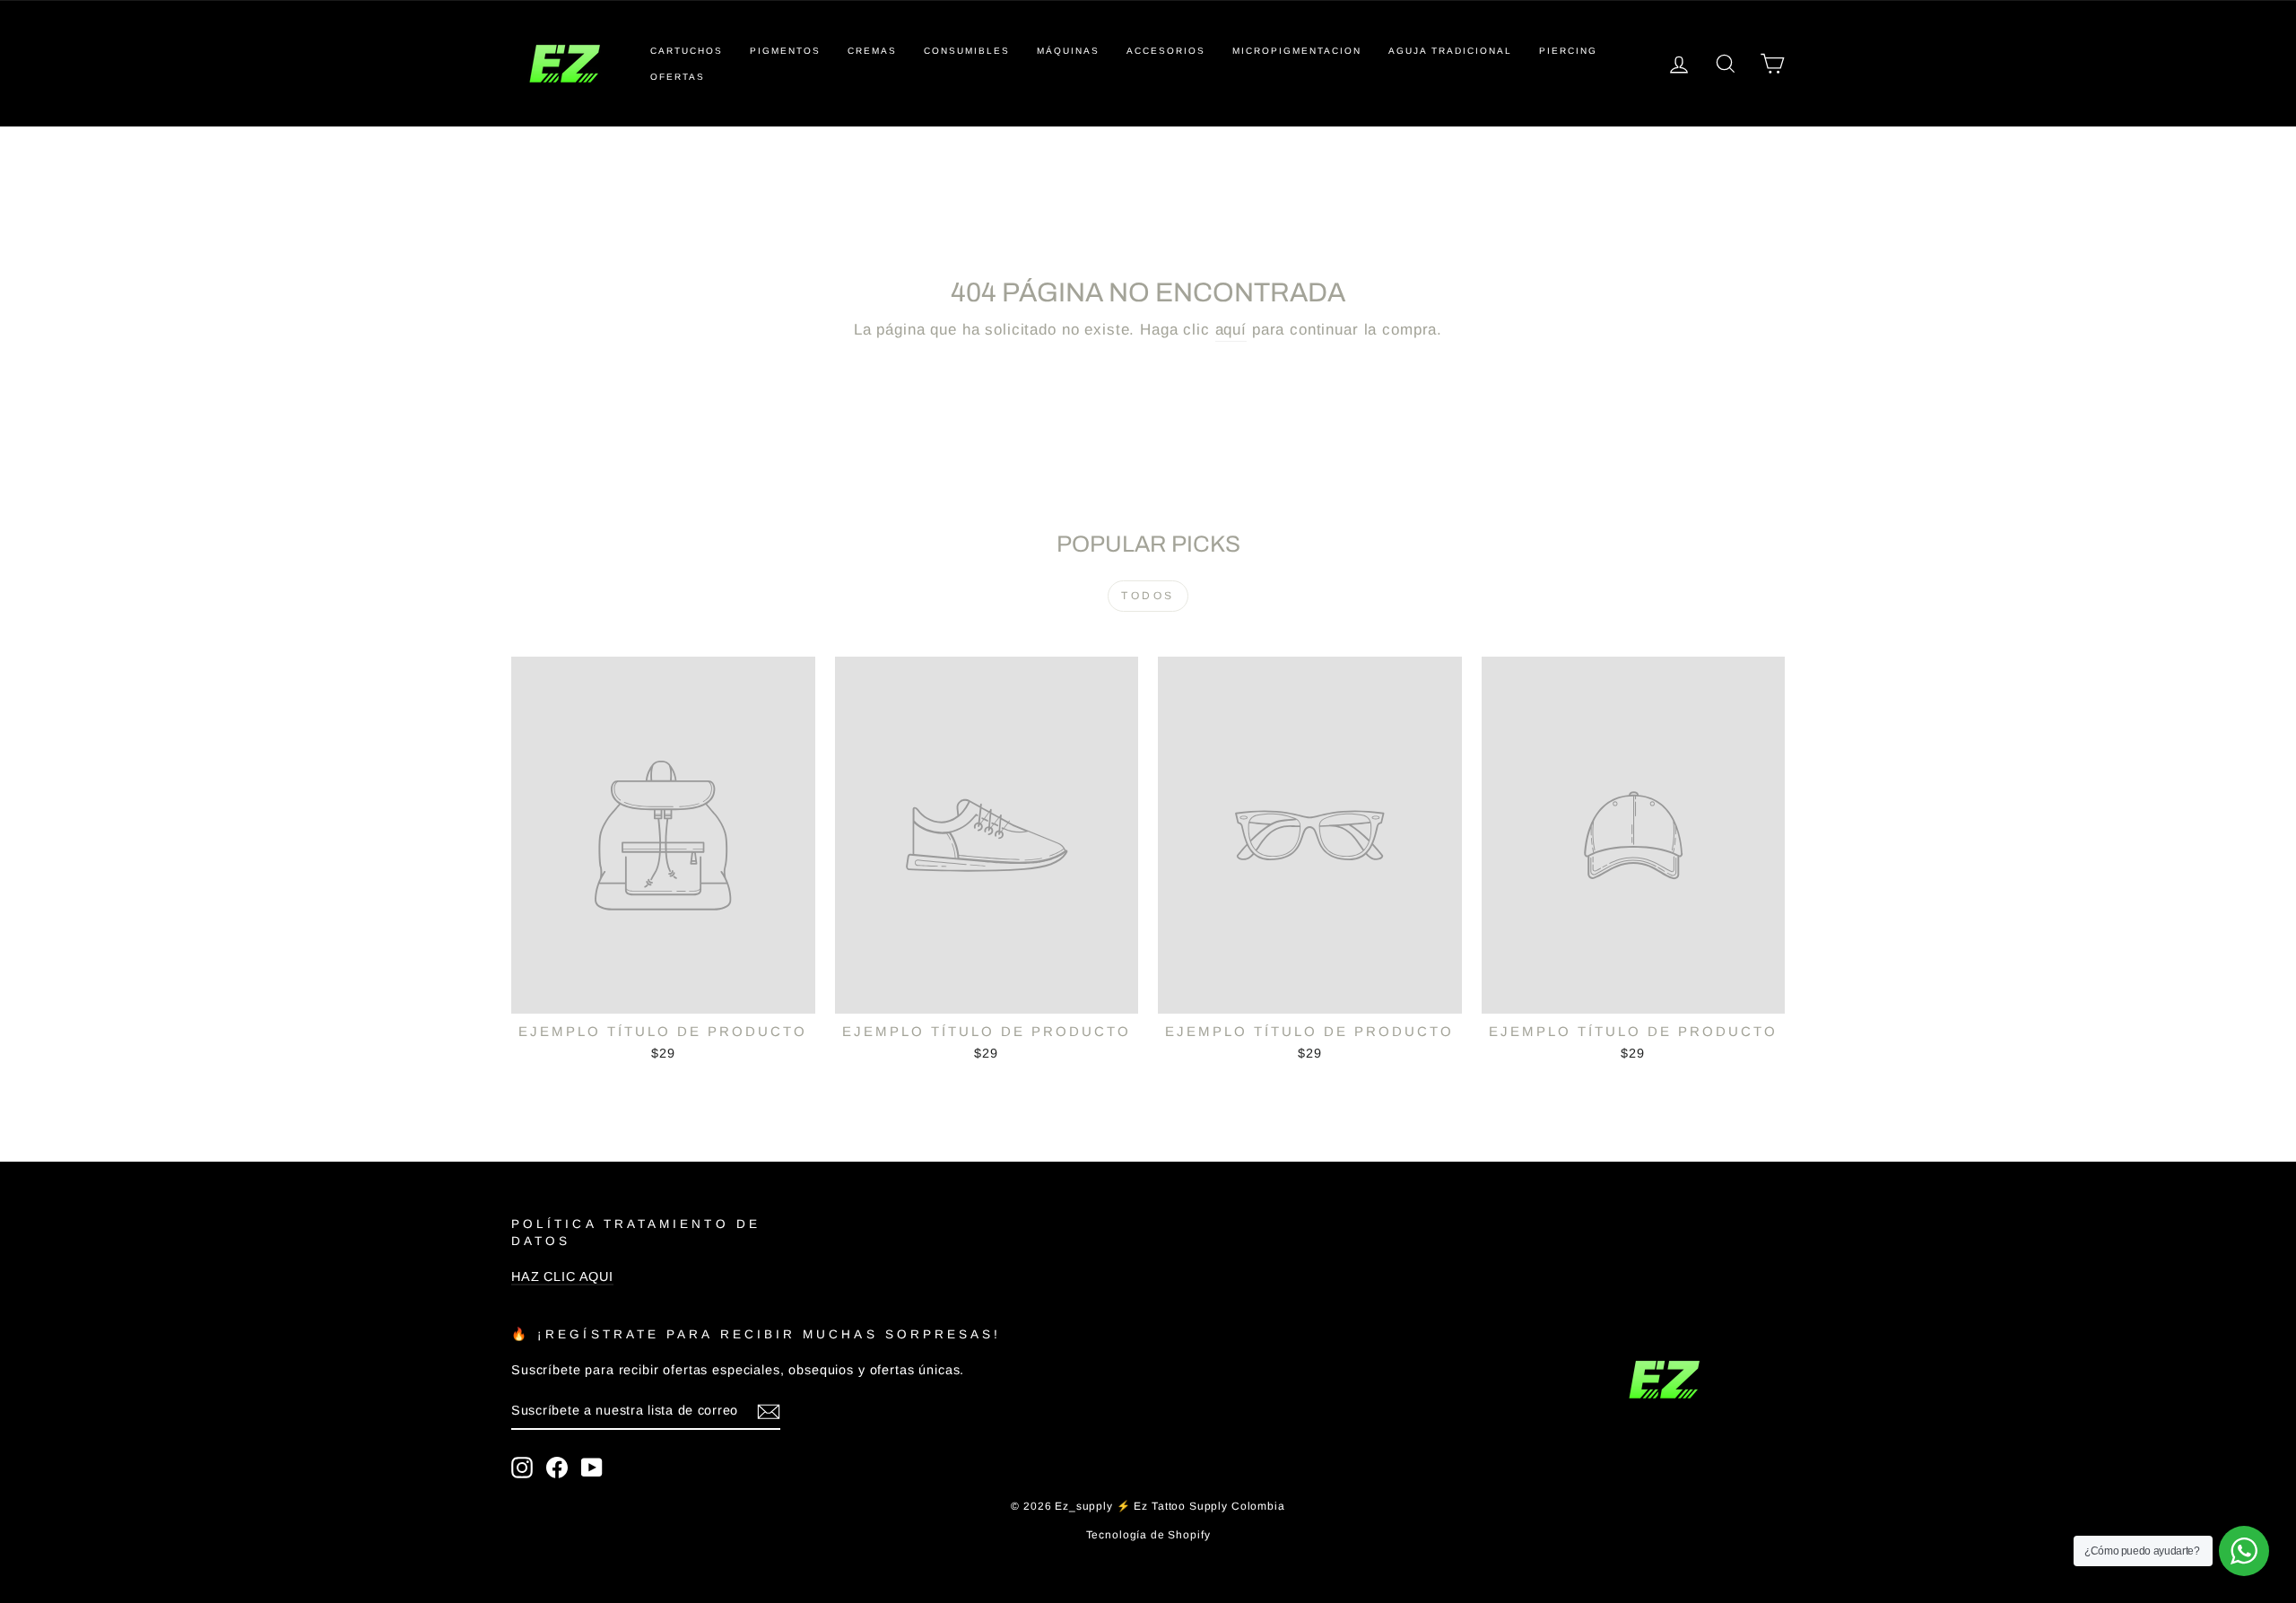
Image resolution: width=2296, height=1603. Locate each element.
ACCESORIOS (1166, 51)
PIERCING (1568, 51)
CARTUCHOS (687, 51)
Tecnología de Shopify (1148, 1535)
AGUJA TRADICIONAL (1450, 51)
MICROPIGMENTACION (1297, 51)
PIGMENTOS (785, 51)
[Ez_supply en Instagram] (522, 1468)
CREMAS (872, 51)
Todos (1148, 596)
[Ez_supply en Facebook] (557, 1468)
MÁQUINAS (1068, 51)
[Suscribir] (769, 1411)
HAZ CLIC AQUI (562, 1276)
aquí (1231, 330)
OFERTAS (678, 77)
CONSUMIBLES (967, 51)
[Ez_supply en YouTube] (592, 1468)
